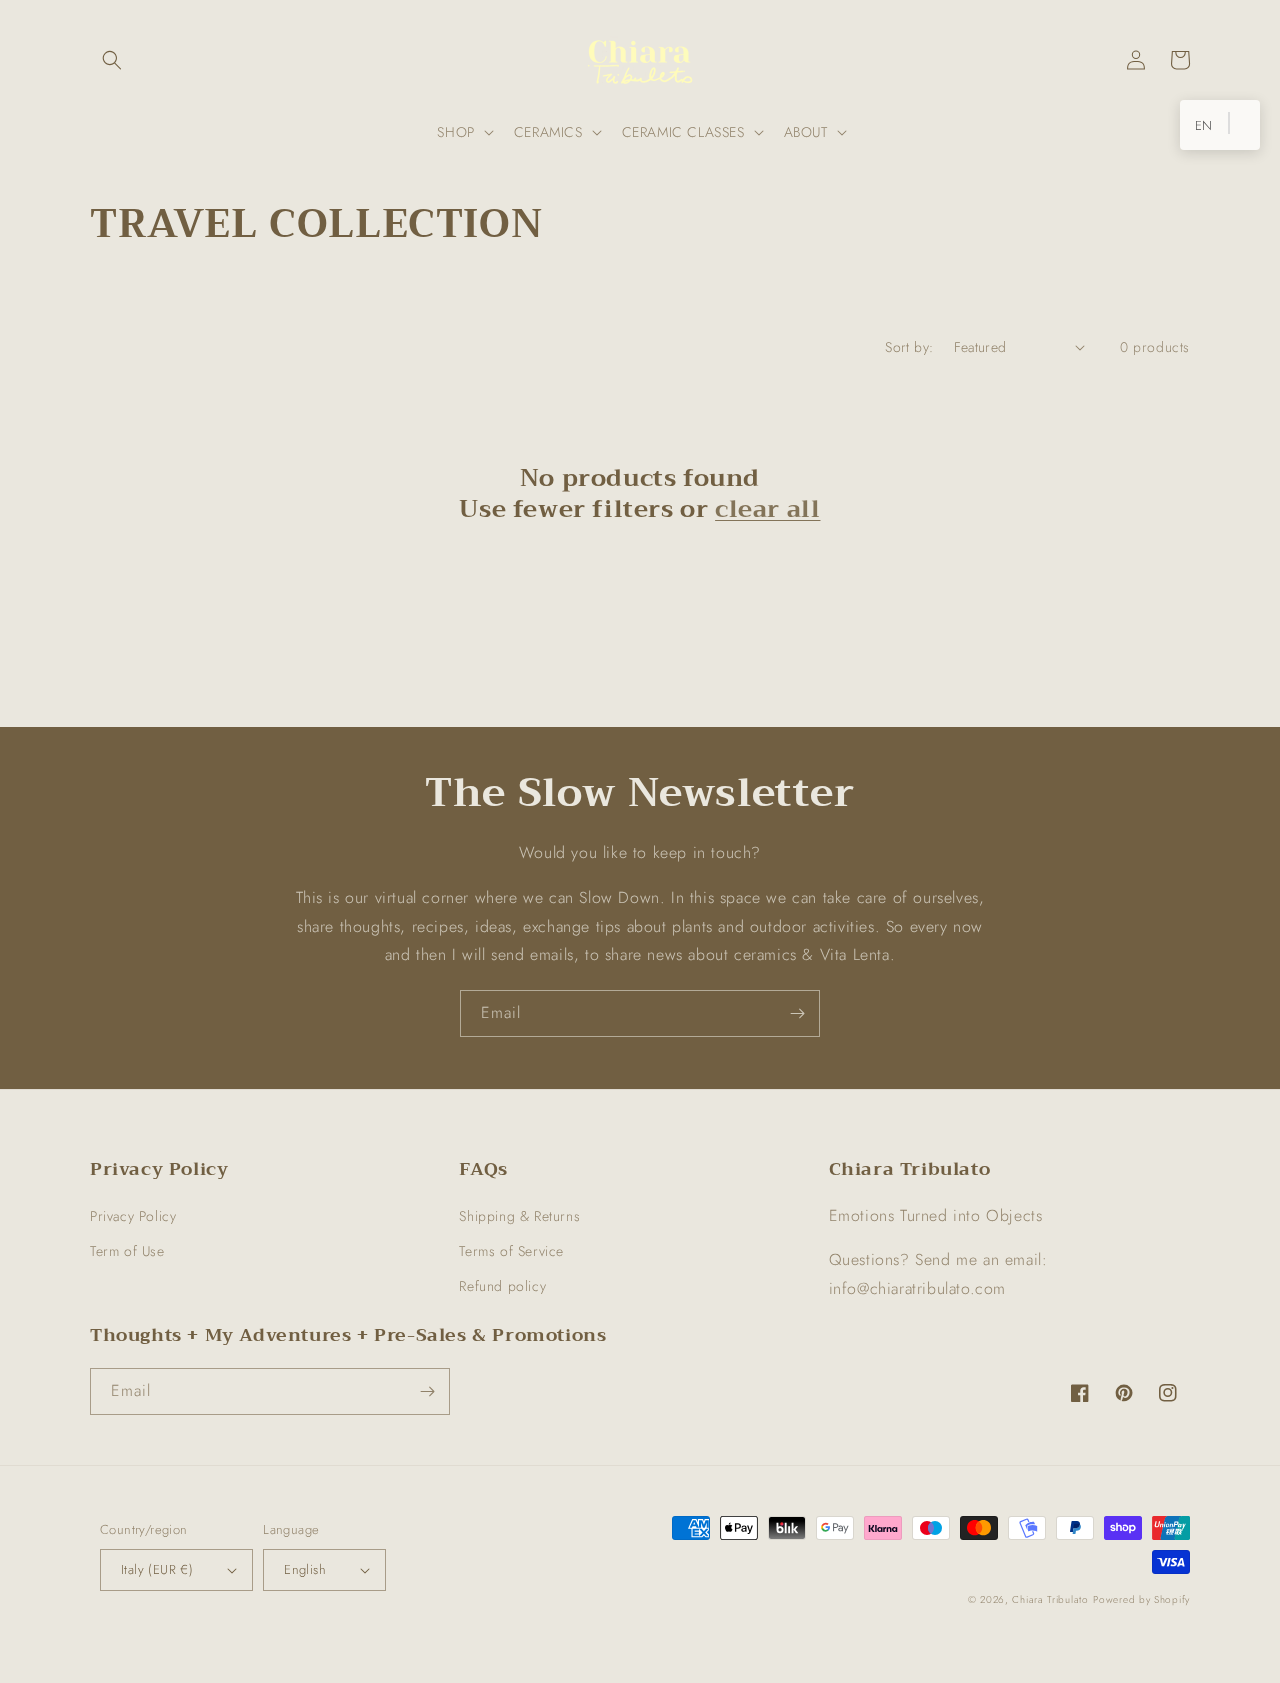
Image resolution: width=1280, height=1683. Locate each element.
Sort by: (909, 347)
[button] (112, 60)
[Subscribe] (797, 1013)
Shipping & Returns (519, 1216)
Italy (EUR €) (157, 1569)
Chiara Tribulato (1050, 1599)
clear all (767, 509)
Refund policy (502, 1286)
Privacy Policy (133, 1216)
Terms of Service (511, 1251)
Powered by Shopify (1141, 1599)
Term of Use (127, 1251)
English (305, 1569)
